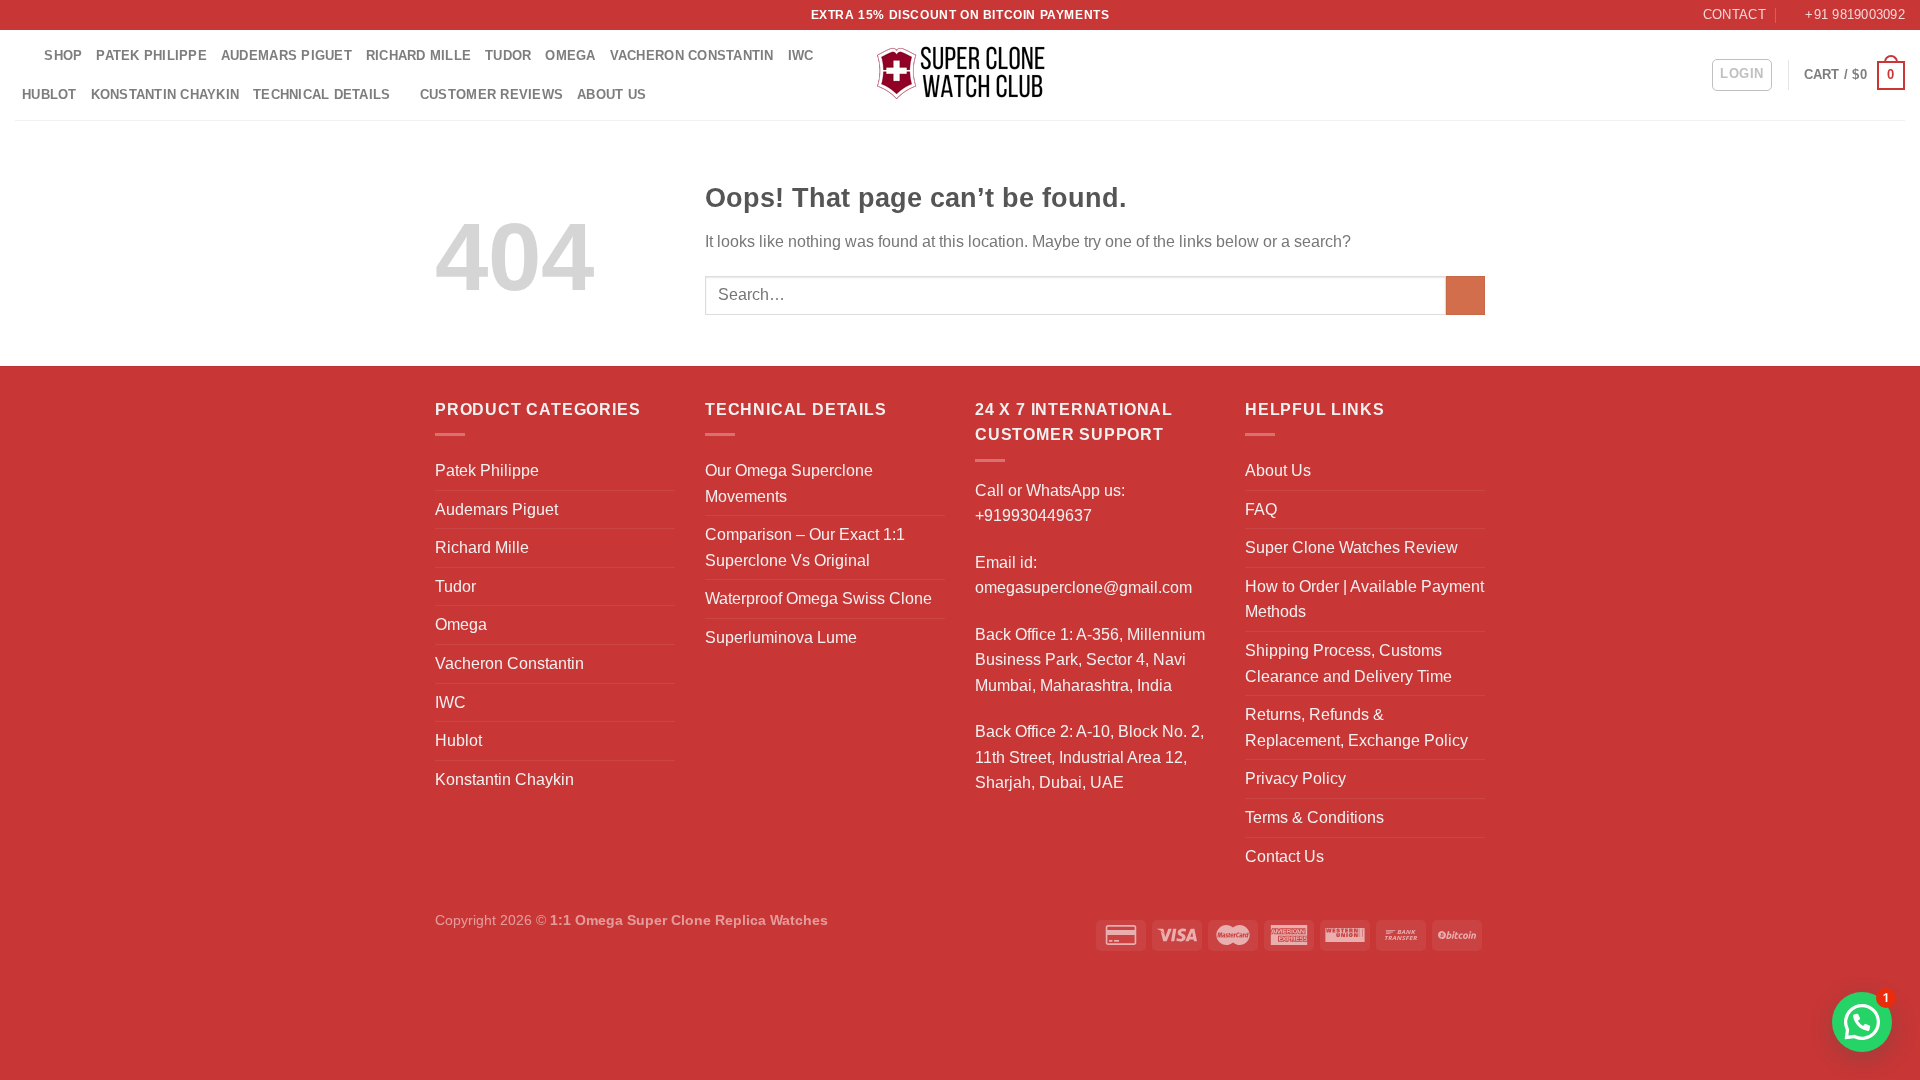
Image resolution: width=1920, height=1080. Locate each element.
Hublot (49, 94)
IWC (801, 55)
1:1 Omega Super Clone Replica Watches (689, 920)
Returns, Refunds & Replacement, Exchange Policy (1356, 727)
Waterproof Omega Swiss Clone (818, 598)
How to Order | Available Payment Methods (1364, 599)
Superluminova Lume (781, 637)
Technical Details (321, 94)
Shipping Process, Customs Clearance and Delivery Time (1348, 663)
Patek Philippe (151, 55)
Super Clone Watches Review (1351, 547)
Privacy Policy (1295, 778)
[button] (1862, 1022)
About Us (611, 94)
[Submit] (1465, 295)
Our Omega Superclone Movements (789, 483)
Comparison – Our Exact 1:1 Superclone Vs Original (805, 547)
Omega (570, 55)
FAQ (1261, 509)
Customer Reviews (491, 94)
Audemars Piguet (286, 55)
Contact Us (1284, 856)
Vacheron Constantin (692, 55)
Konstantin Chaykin (165, 94)
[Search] (22, 56)
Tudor (508, 55)
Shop (63, 55)
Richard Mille (418, 55)
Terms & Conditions (1314, 817)
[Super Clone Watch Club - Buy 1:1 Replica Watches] (960, 75)
